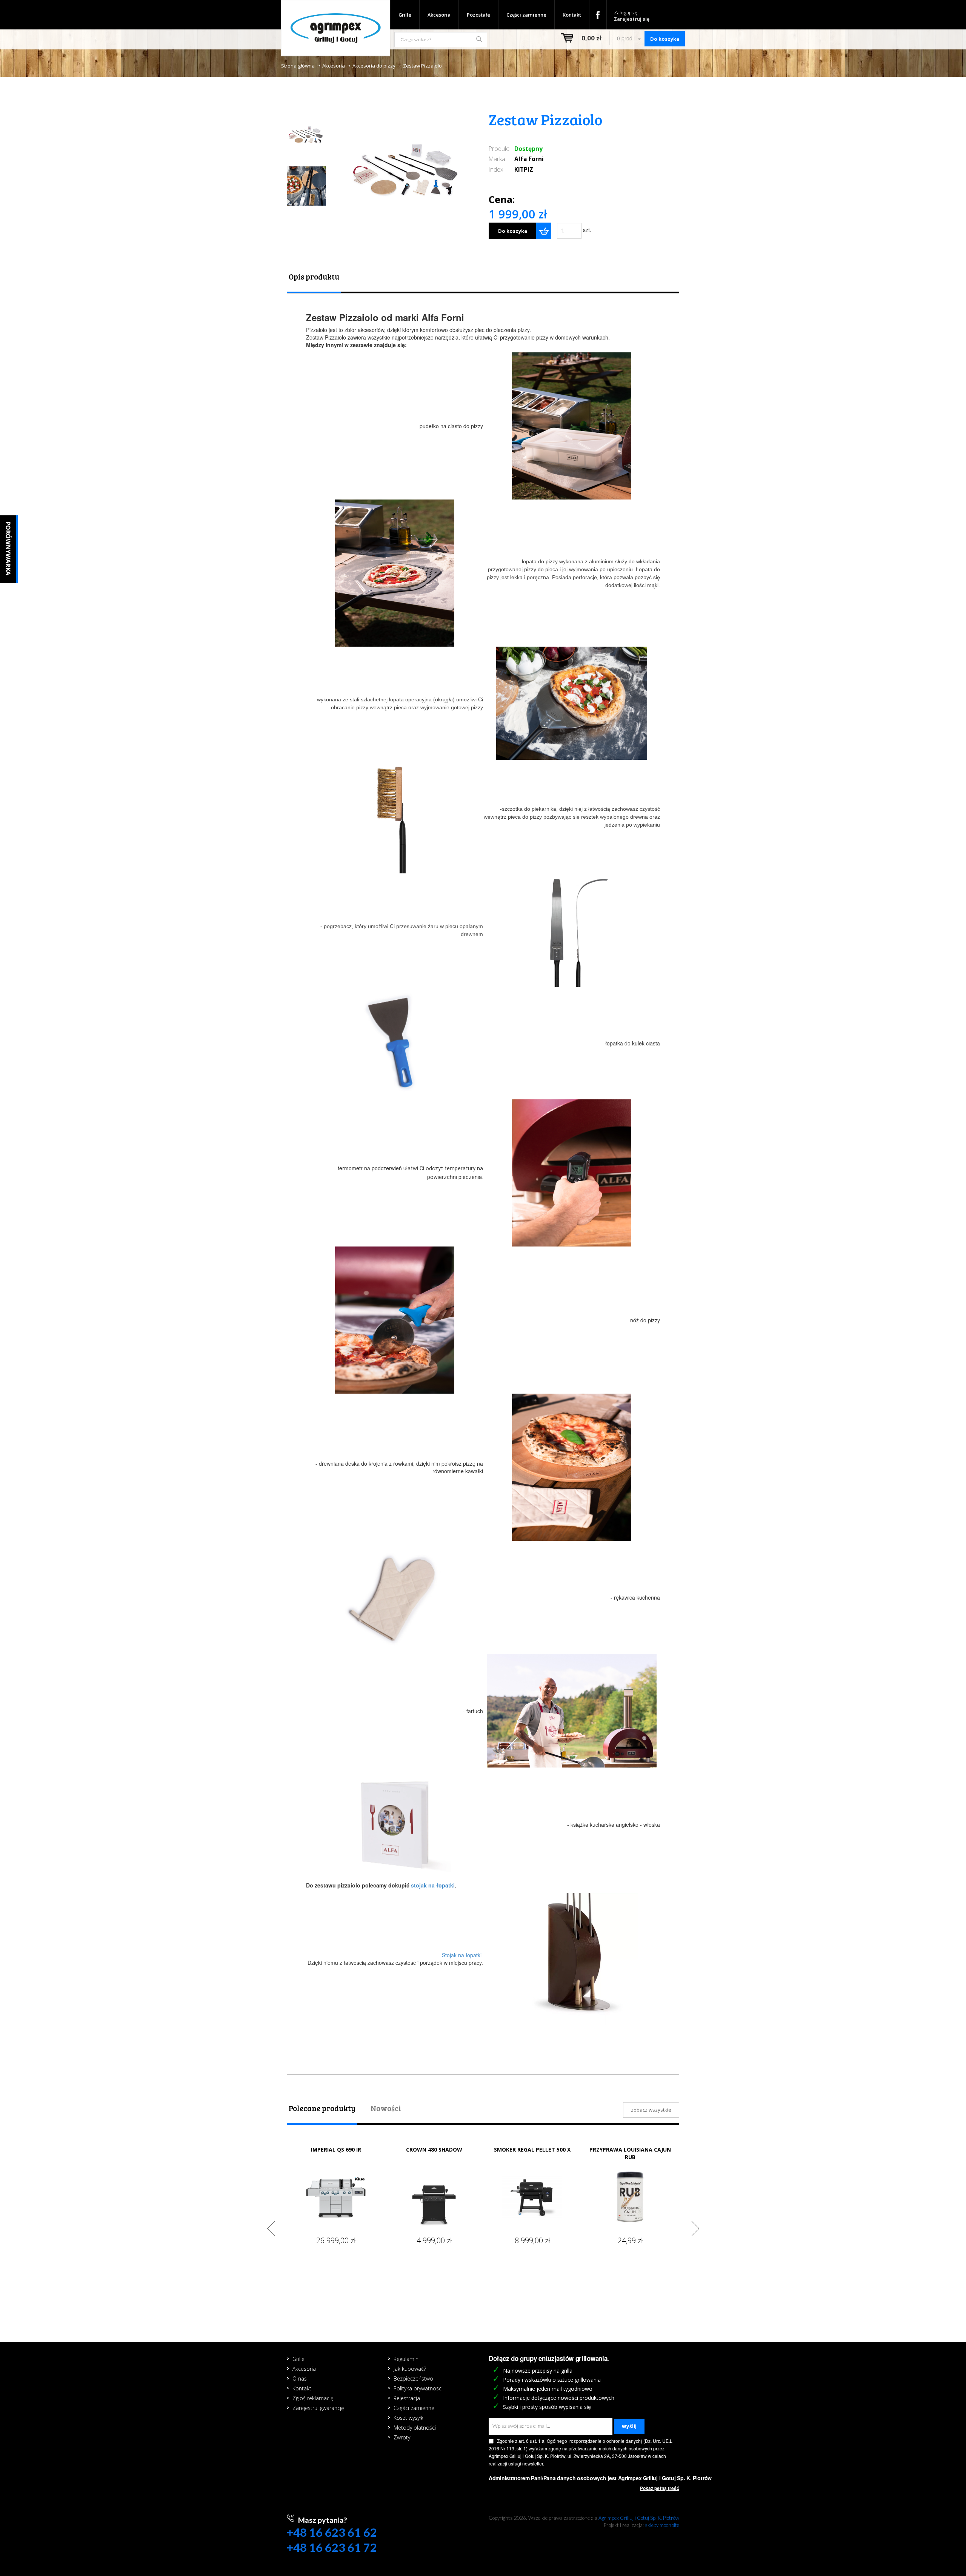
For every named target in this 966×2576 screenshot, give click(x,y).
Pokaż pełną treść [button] (660, 2488)
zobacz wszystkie (651, 2110)
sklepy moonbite (662, 2525)
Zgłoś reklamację (313, 2398)
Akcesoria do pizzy (374, 66)
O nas (300, 2378)
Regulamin (406, 2359)
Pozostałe (478, 15)
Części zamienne (526, 15)
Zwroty (402, 2437)
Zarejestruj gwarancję (318, 2408)
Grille (405, 15)
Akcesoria (439, 15)
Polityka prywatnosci (418, 2388)
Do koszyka (513, 231)
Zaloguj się (626, 13)
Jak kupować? (410, 2369)
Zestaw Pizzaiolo (422, 66)
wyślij (629, 2426)
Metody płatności (415, 2428)
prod (625, 38)
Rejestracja (407, 2398)
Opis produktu (314, 277)
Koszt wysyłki (409, 2418)
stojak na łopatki (433, 1885)
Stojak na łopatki (462, 1955)
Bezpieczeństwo (413, 2378)
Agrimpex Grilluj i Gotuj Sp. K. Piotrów (639, 2518)
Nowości (386, 2108)
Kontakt (572, 15)
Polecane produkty (322, 2108)
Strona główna (298, 66)
